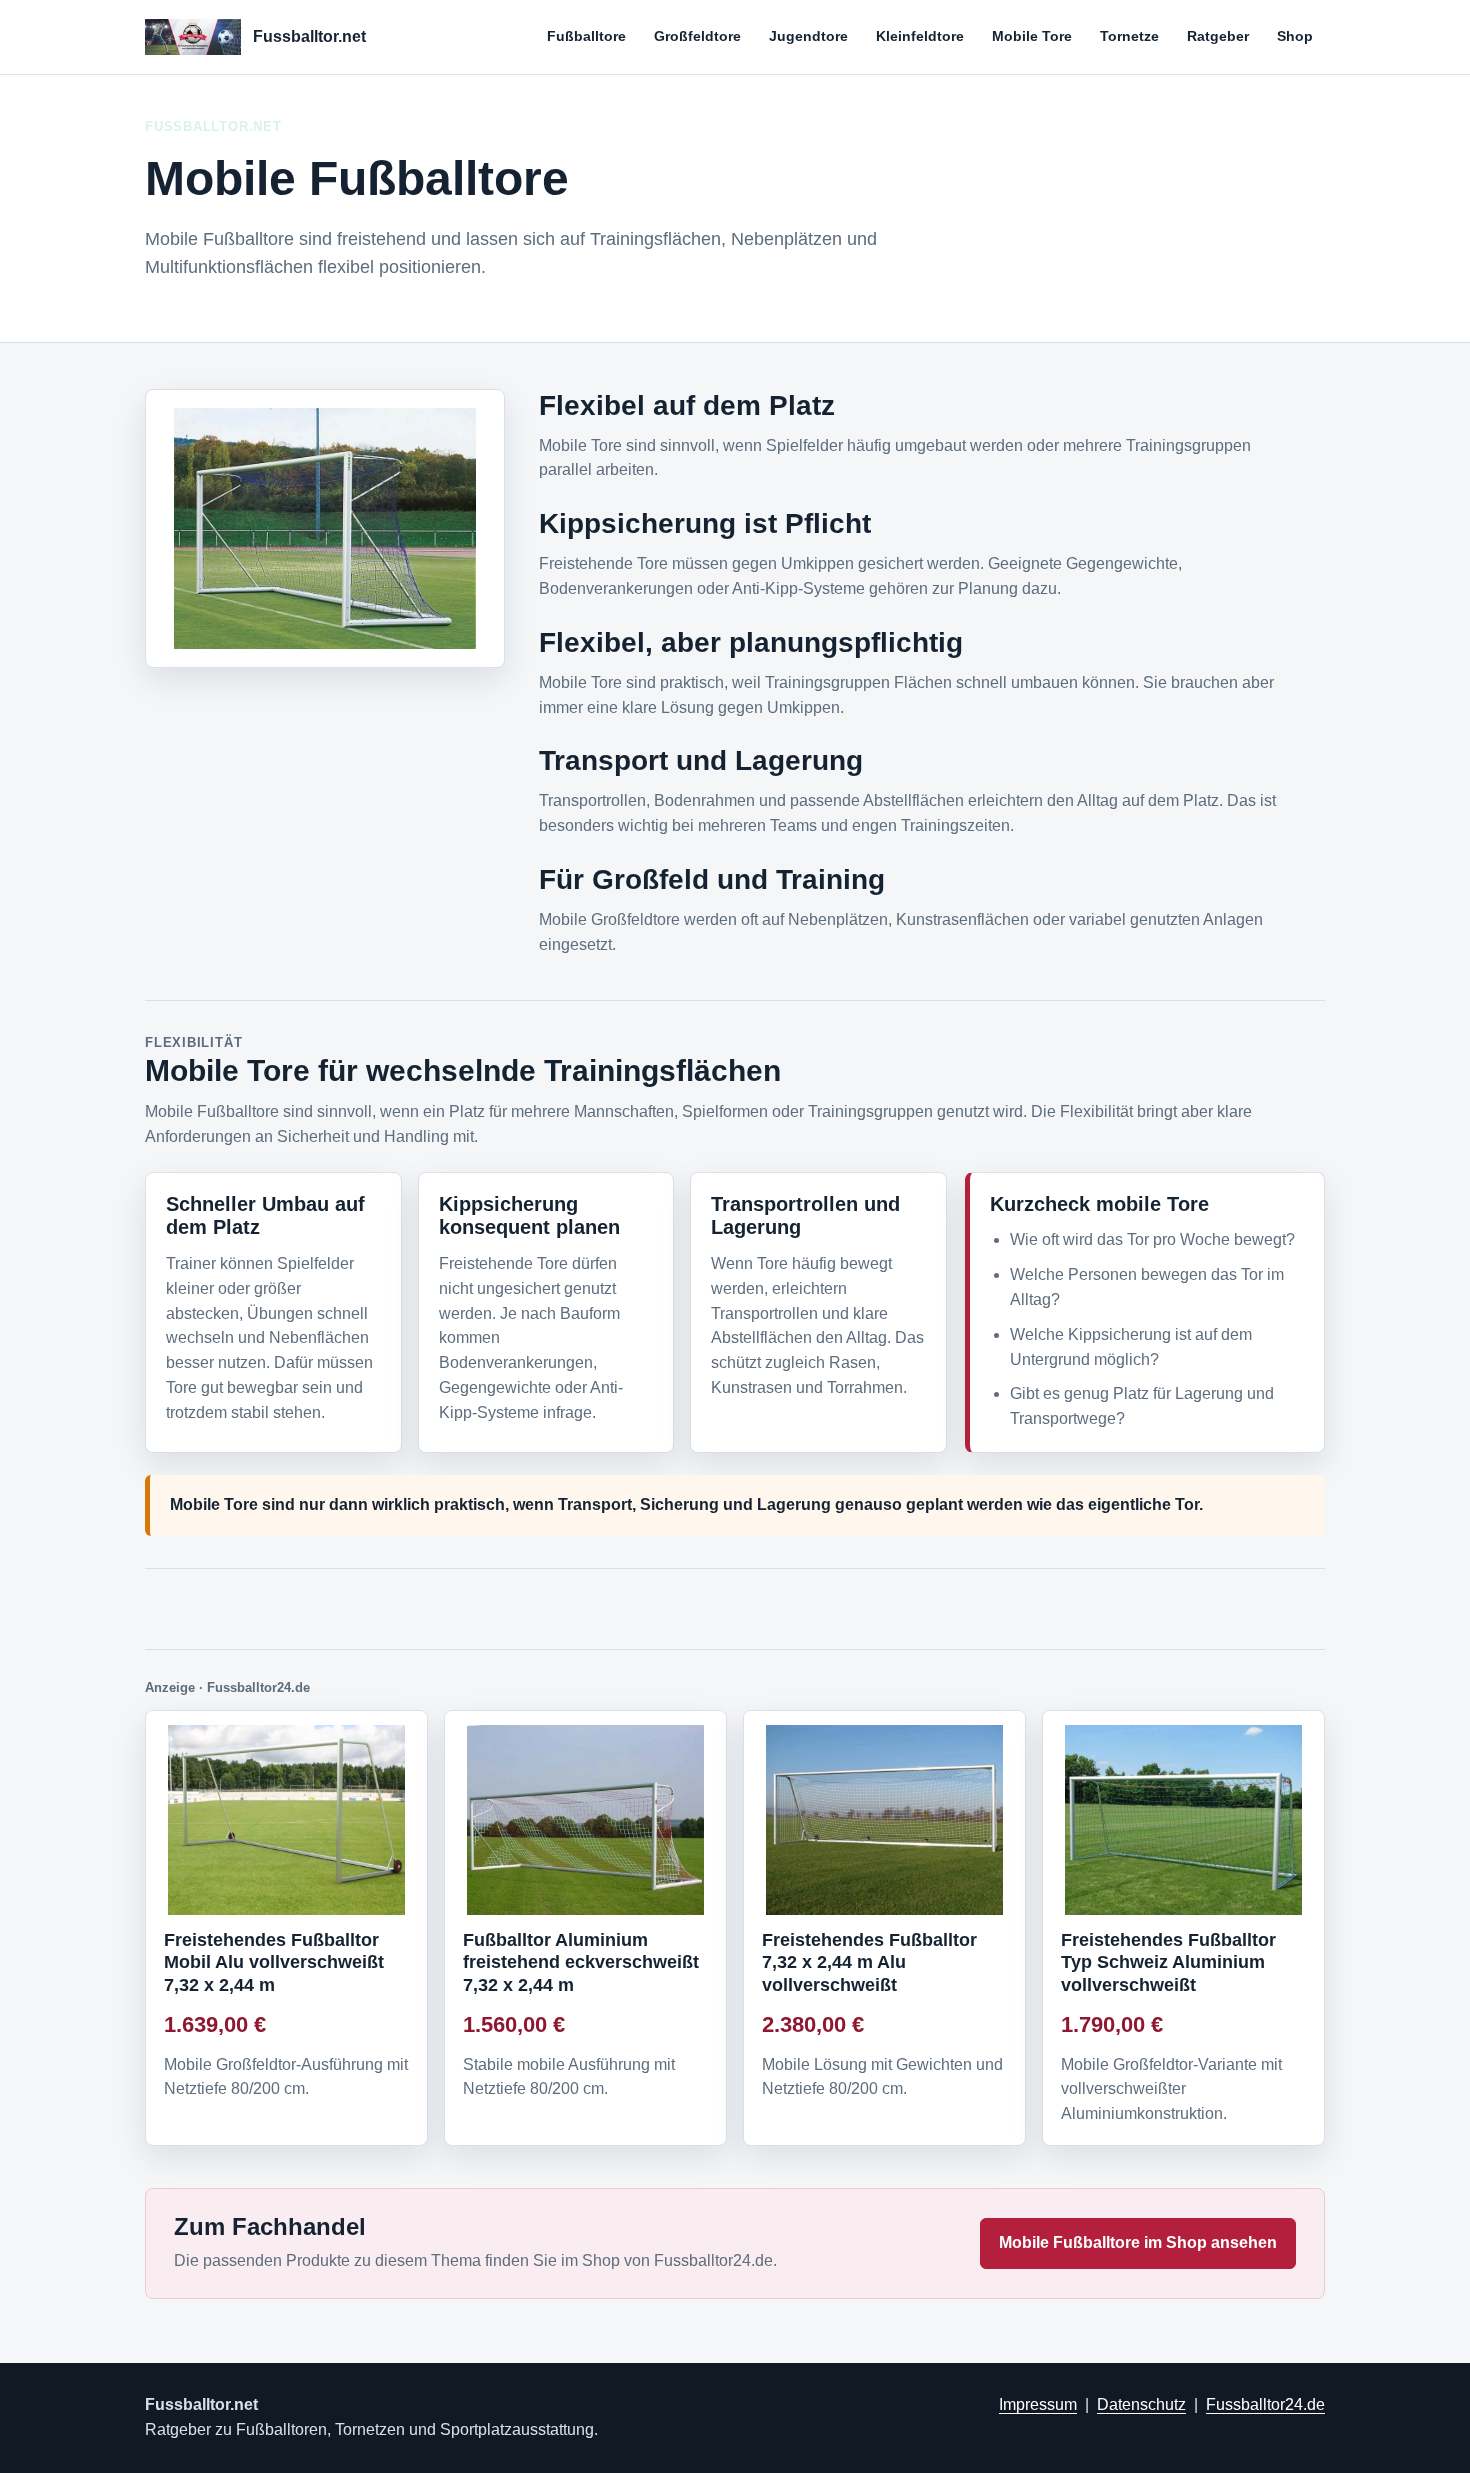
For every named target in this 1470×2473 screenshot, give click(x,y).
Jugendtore (808, 36)
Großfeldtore (697, 36)
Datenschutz (1141, 2404)
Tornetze (1129, 36)
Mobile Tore (1032, 36)
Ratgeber (1218, 36)
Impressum (1038, 2404)
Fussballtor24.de (1265, 2404)
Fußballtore (586, 36)
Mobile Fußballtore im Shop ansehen (1138, 2242)
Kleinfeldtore (920, 36)
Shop (1295, 36)
